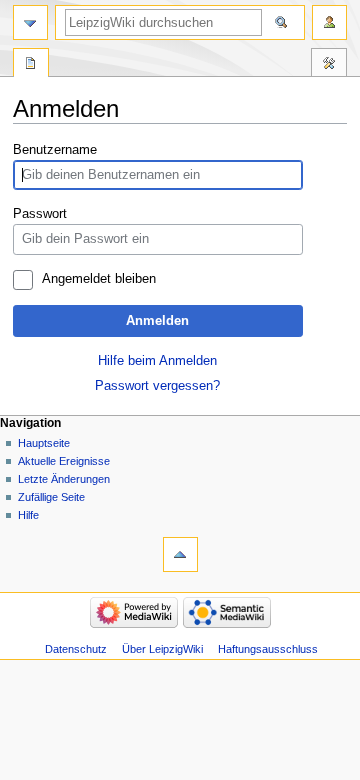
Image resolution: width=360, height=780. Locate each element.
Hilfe (28, 515)
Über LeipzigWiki (162, 649)
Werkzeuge (329, 65)
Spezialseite (31, 65)
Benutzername (55, 150)
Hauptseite (44, 443)
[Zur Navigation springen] (30, 22)
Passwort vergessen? (157, 386)
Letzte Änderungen (64, 479)
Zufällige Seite (51, 497)
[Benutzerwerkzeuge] (329, 22)
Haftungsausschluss (268, 649)
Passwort (40, 214)
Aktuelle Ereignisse (64, 461)
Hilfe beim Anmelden (157, 361)
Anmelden (157, 321)
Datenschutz (76, 649)
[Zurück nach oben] (180, 554)
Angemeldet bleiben (99, 279)
